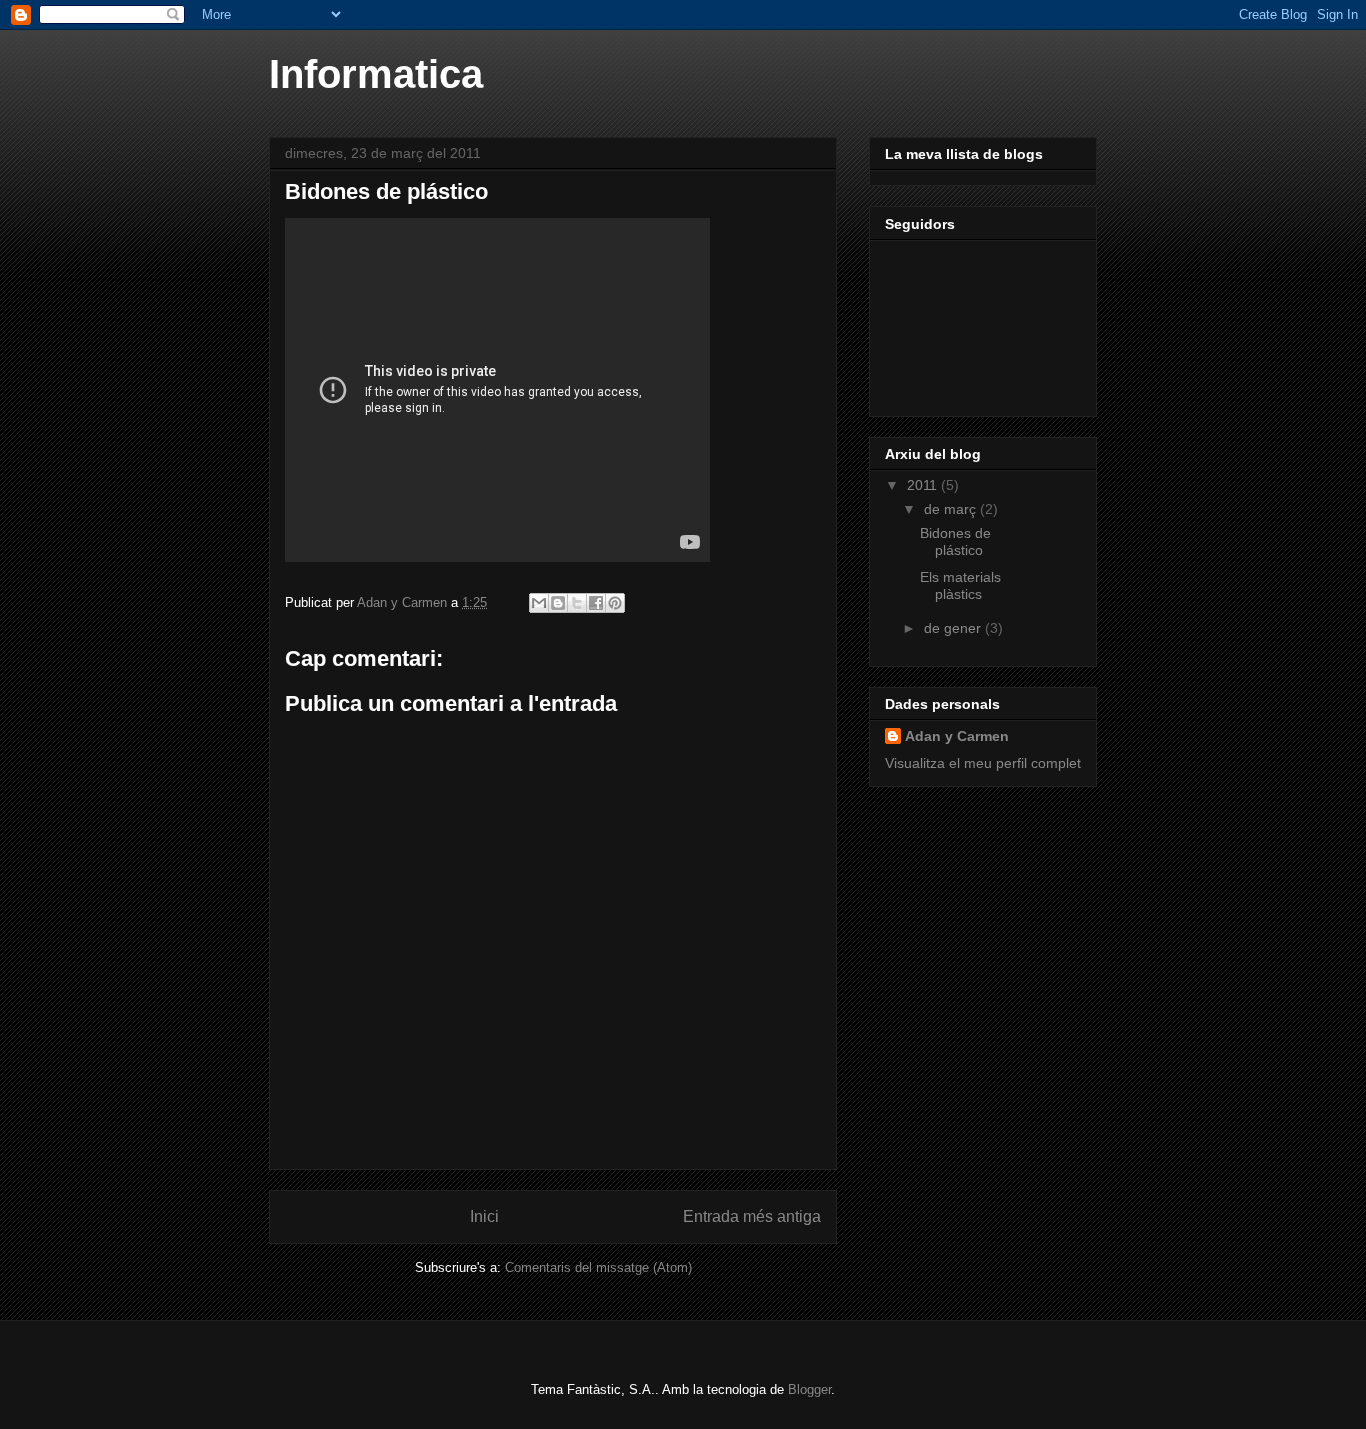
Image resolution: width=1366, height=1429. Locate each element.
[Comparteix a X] (577, 603)
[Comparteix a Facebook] (596, 603)
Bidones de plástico (955, 541)
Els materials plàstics (960, 585)
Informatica (376, 74)
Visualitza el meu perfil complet (983, 763)
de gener (954, 628)
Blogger (809, 1389)
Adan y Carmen (957, 736)
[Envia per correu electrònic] (539, 603)
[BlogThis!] (558, 603)
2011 (924, 485)
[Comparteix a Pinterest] (615, 603)
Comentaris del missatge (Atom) (598, 1267)
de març (952, 509)
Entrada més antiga (752, 1216)
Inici (484, 1216)
